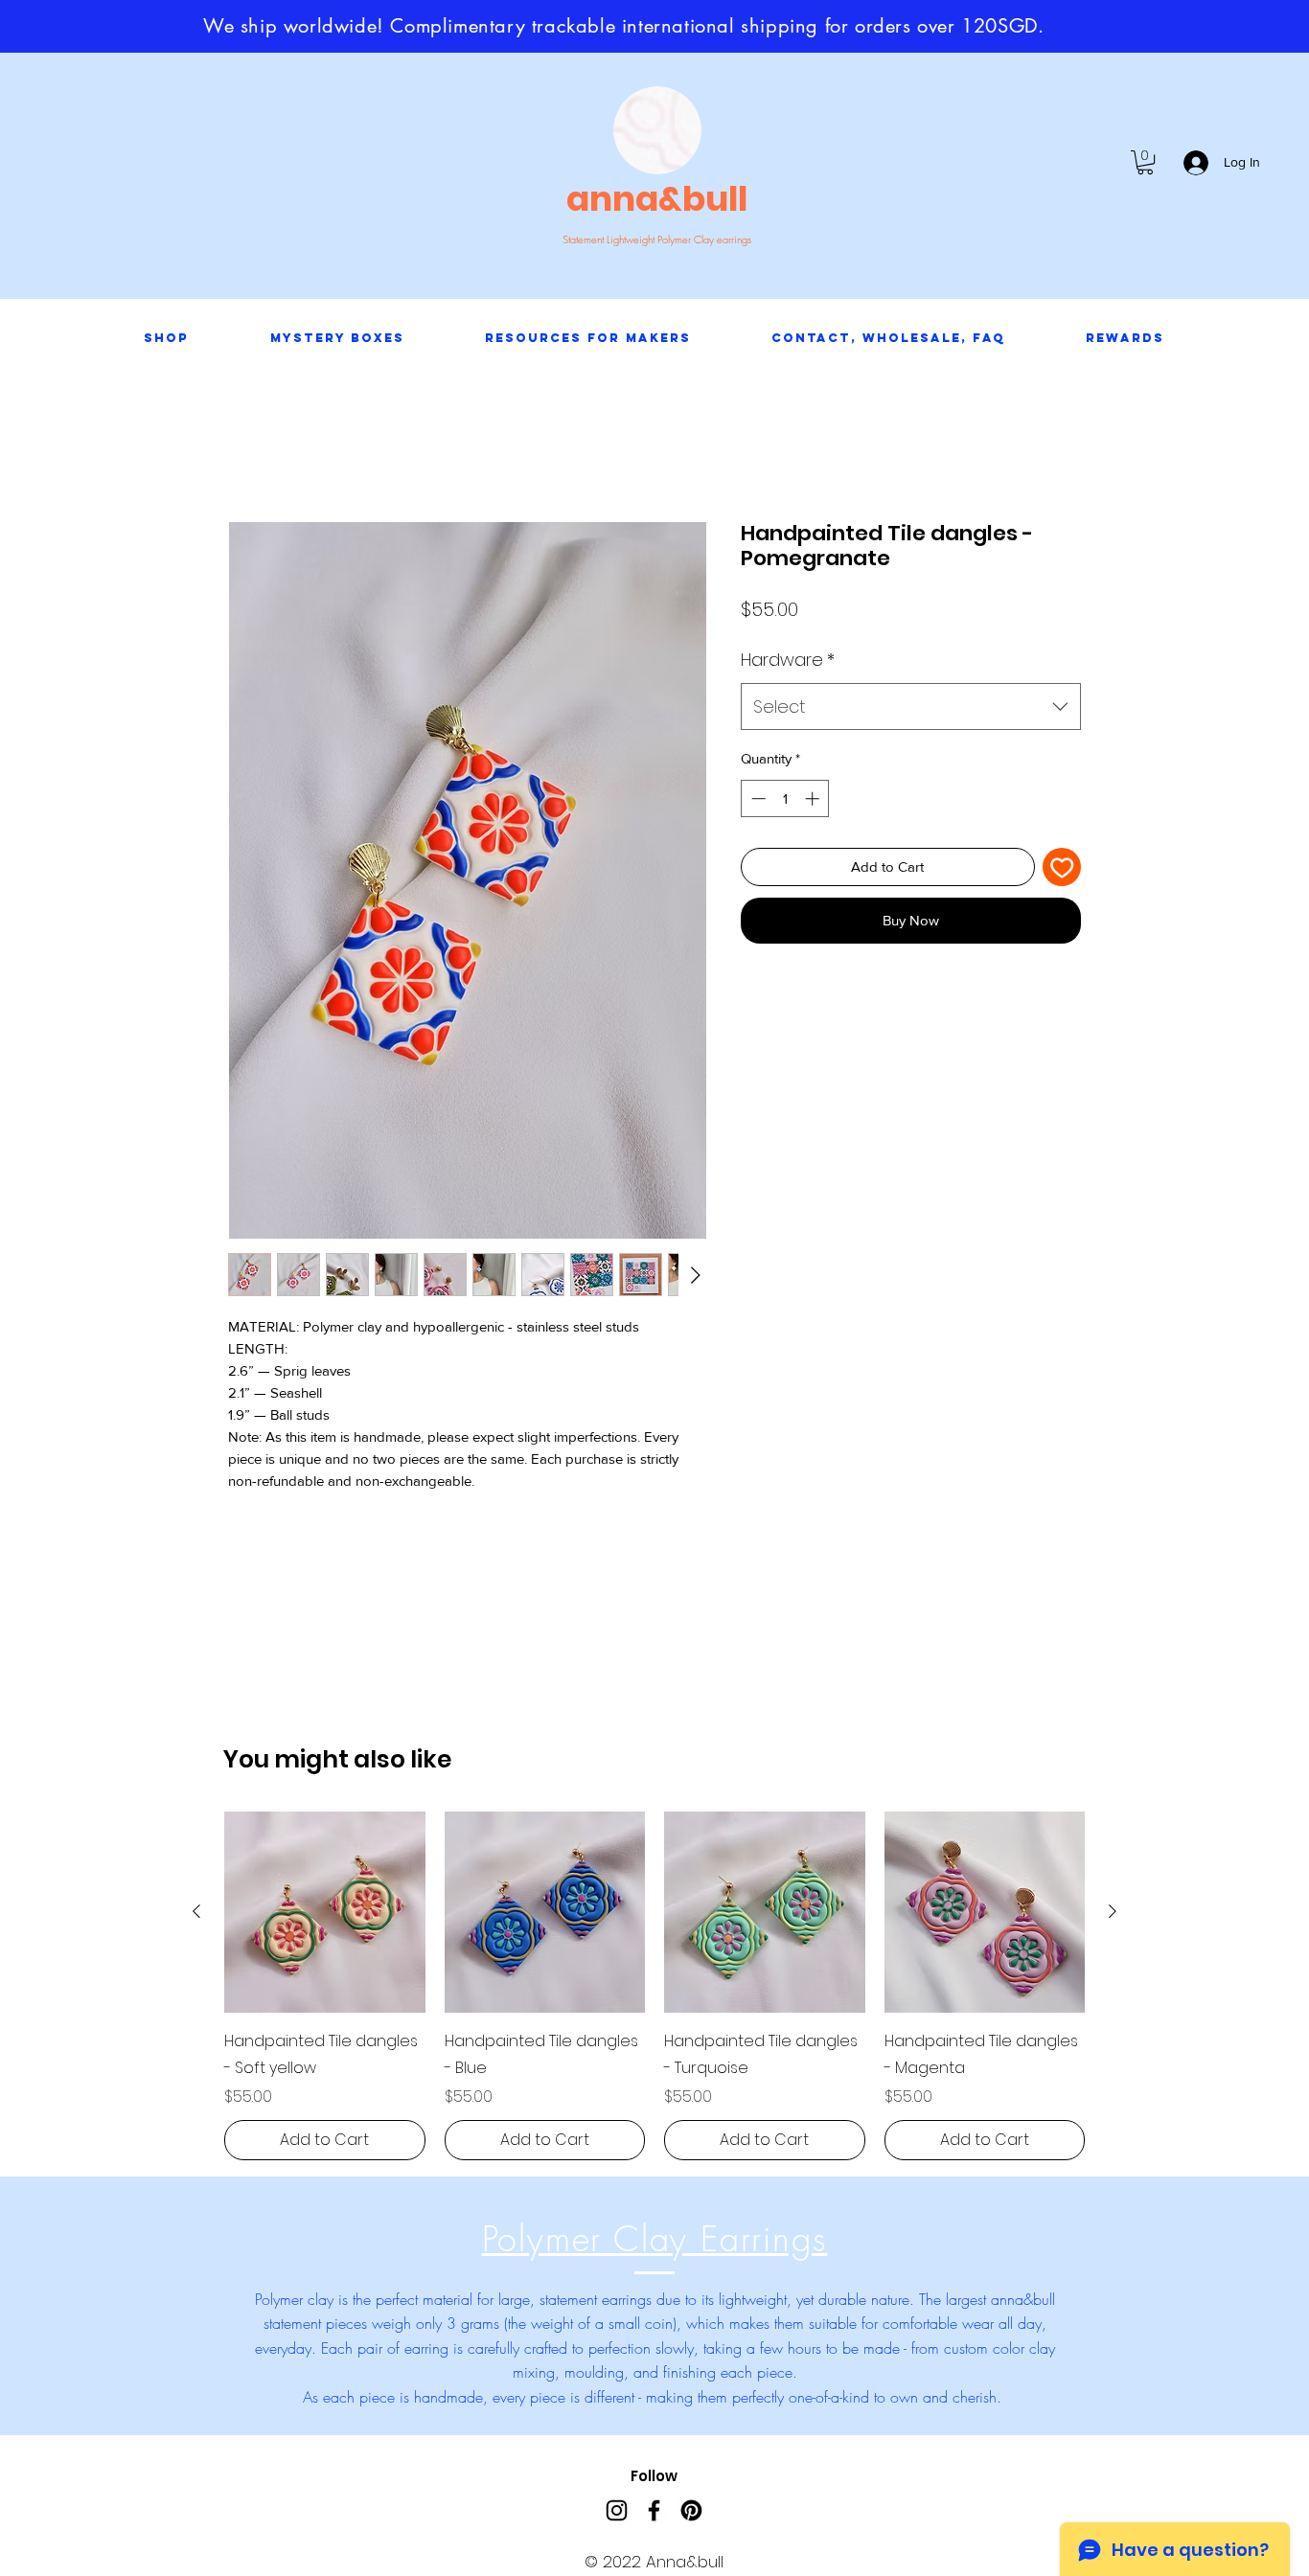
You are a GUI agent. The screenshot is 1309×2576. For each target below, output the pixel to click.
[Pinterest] (691, 2510)
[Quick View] (325, 1912)
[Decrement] (757, 798)
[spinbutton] (785, 798)
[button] (1145, 162)
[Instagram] (617, 2510)
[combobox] (911, 707)
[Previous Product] (196, 1911)
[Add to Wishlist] (1062, 867)
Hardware (788, 660)
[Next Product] (1113, 1911)
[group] (654, 1986)
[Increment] (814, 798)
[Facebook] (654, 2510)
